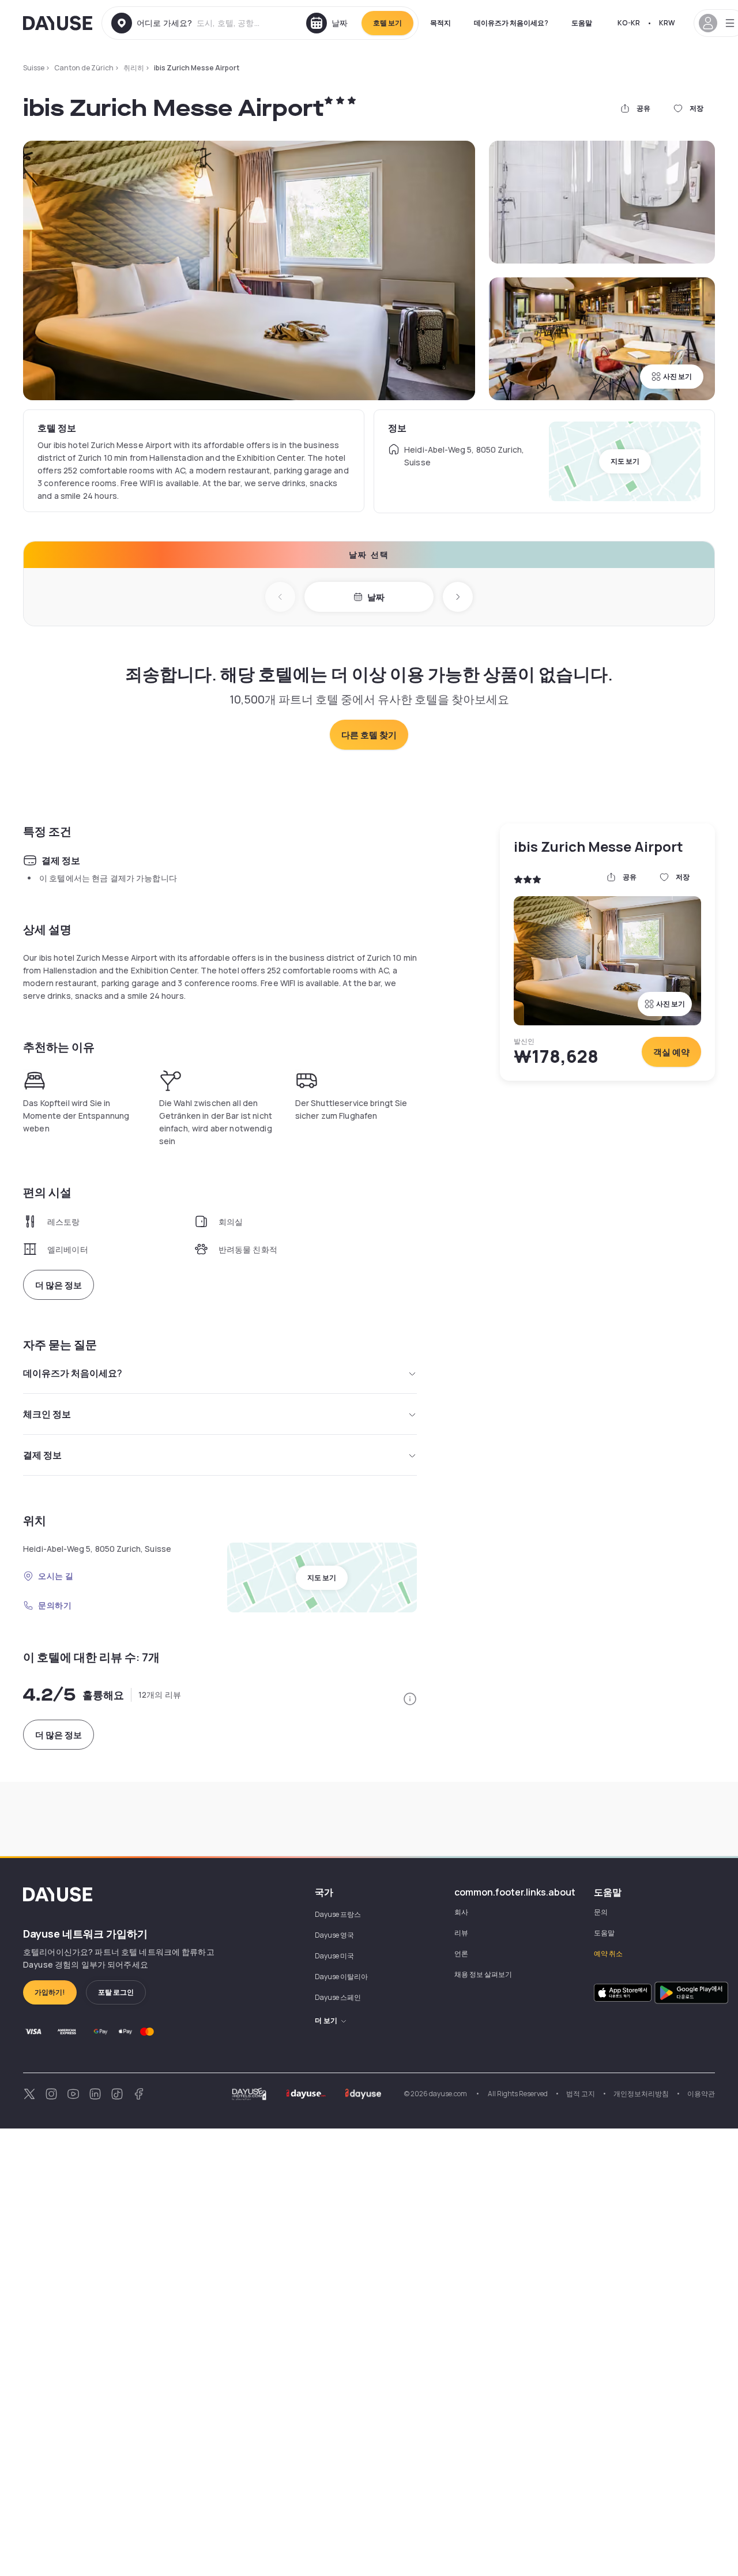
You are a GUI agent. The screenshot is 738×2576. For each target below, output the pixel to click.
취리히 (134, 68)
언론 (461, 1953)
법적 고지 (581, 2094)
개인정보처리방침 (641, 2094)
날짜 (376, 597)
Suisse (34, 68)
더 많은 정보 (59, 1285)
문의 (601, 1912)
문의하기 (55, 1605)
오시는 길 (56, 1576)
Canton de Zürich (84, 68)
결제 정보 (42, 1455)
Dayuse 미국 (334, 1956)
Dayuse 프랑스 (338, 1914)
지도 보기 (625, 461)
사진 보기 (677, 376)
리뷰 (461, 1933)
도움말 (582, 23)
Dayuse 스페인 (338, 1997)
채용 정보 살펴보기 (483, 1974)
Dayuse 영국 (334, 1935)
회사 (461, 1912)
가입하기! (50, 1992)
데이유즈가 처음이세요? (511, 23)
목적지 (440, 23)
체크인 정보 (47, 1414)
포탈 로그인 (116, 1992)
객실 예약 (671, 1052)
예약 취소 (608, 1953)
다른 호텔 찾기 (369, 735)
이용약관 (701, 2094)
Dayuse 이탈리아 (341, 1977)
